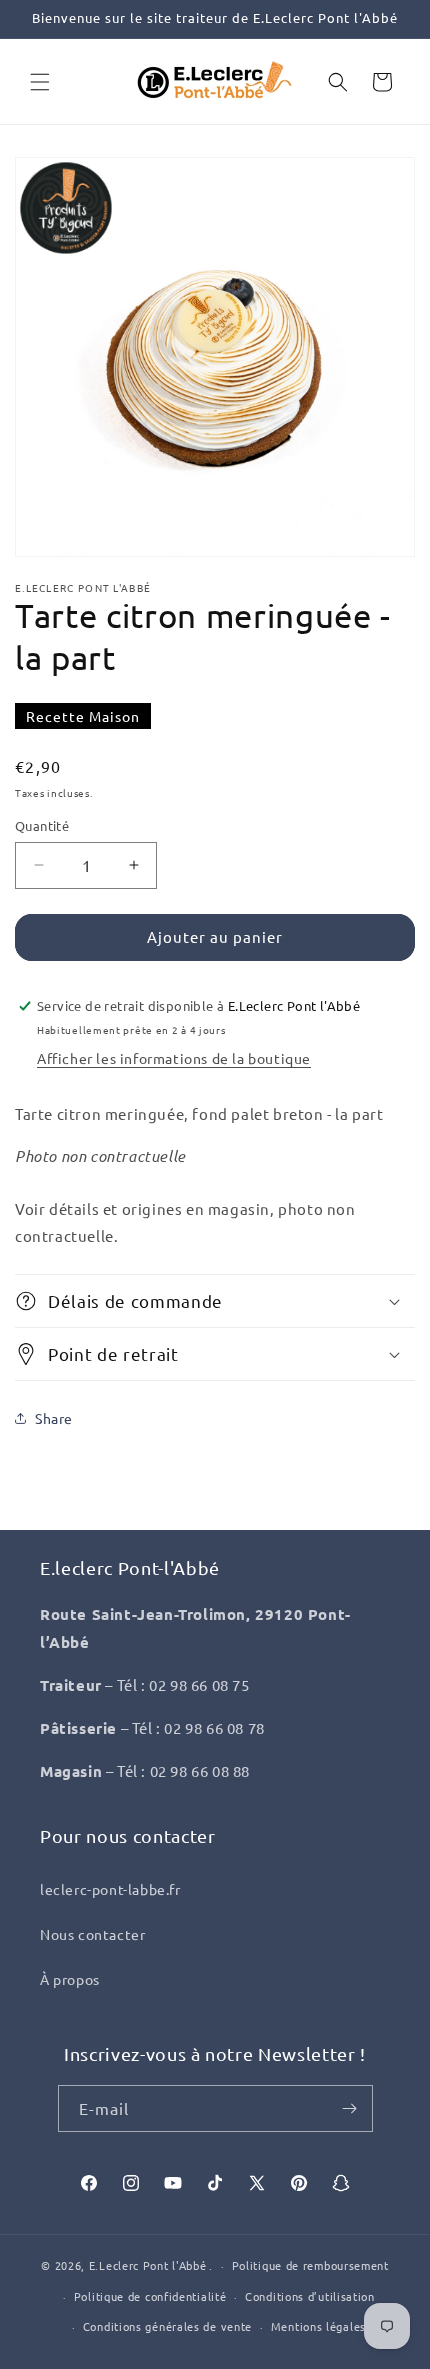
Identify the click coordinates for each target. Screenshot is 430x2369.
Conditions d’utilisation (310, 2296)
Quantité (42, 825)
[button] (40, 82)
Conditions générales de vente (167, 2326)
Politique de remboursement (310, 2265)
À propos (70, 1979)
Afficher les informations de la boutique (174, 1058)
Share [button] (54, 1418)
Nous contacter (92, 1934)
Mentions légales (318, 2326)
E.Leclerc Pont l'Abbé (148, 2265)
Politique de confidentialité (150, 2296)
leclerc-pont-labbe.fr (110, 1889)
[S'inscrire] (350, 2108)
